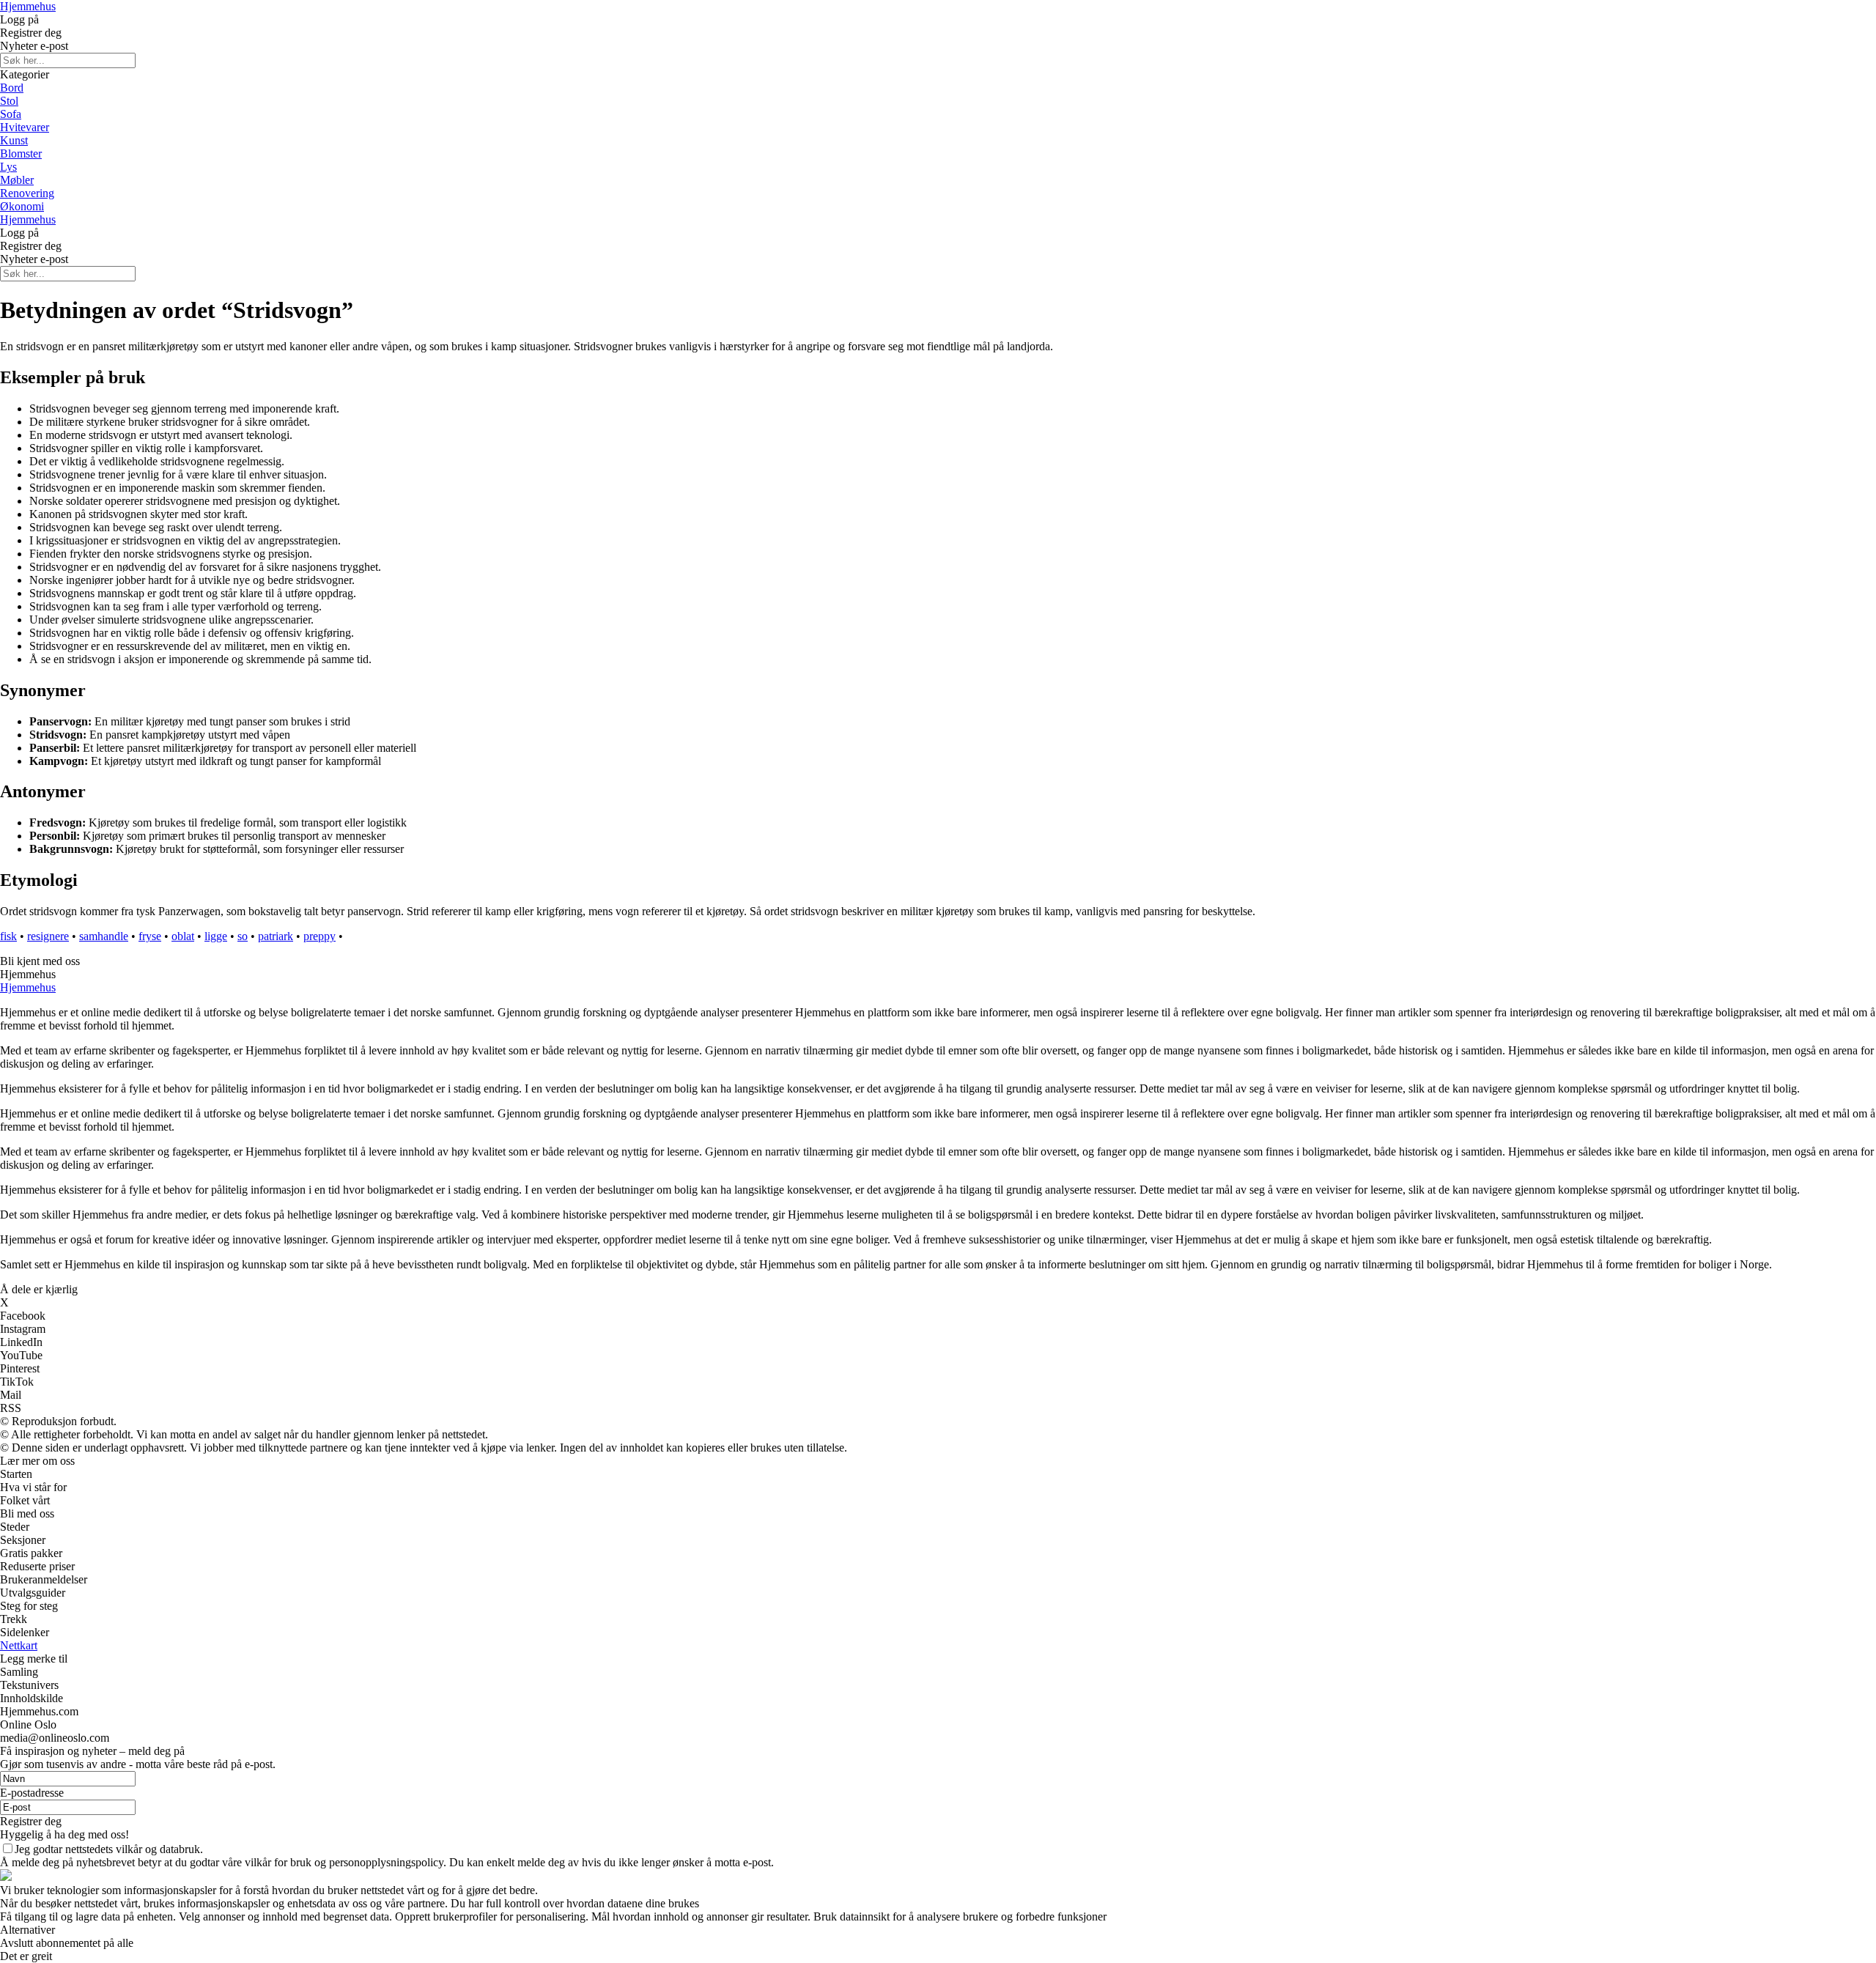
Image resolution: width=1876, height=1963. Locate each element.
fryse (150, 936)
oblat (183, 936)
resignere (48, 936)
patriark (276, 936)
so (243, 936)
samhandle (104, 936)
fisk (8, 936)
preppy (320, 936)
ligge (216, 936)
